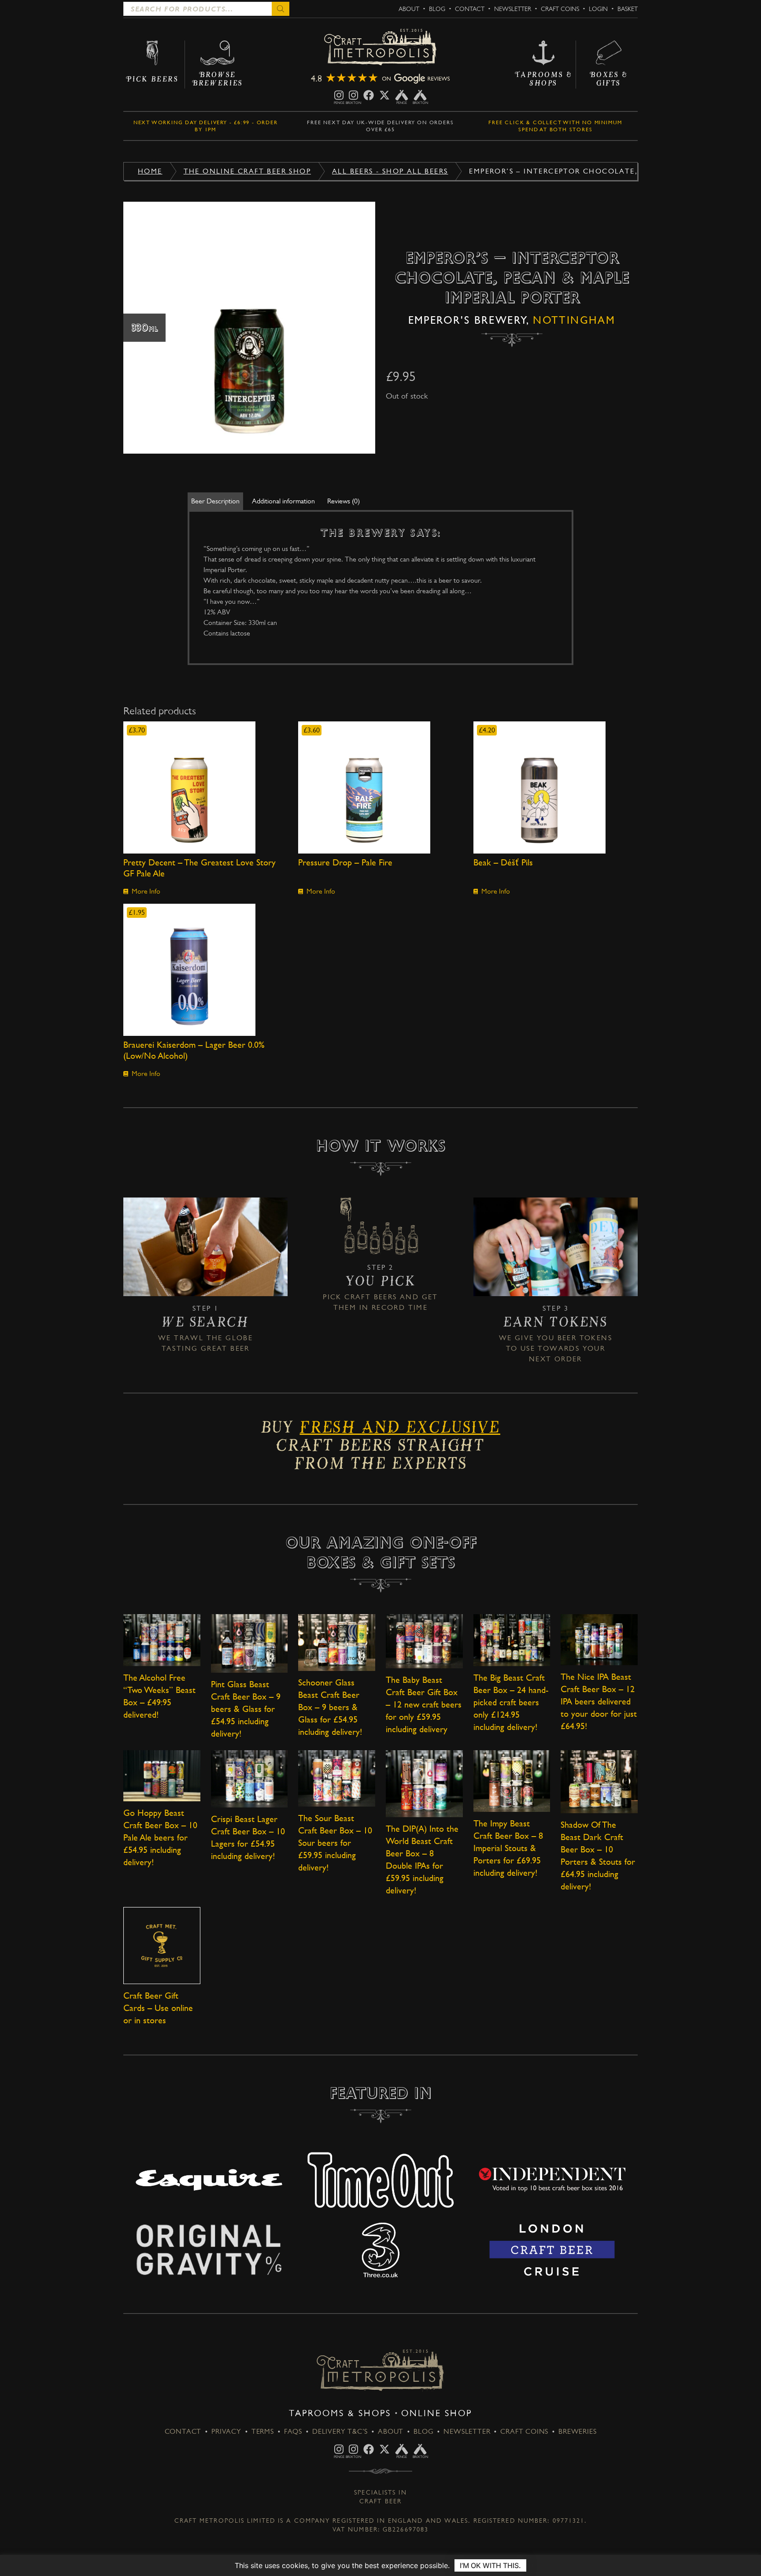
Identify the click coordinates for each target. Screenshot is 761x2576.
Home (150, 171)
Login (598, 9)
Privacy (226, 2431)
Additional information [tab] (283, 501)
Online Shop (437, 2413)
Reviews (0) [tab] (344, 501)
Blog (437, 9)
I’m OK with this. (490, 2565)
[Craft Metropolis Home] (380, 48)
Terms (263, 2431)
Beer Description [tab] (215, 501)
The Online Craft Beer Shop (247, 171)
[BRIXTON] (353, 95)
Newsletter (513, 9)
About (409, 9)
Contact (470, 9)
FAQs (293, 2431)
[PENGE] (339, 95)
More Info (146, 891)
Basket (628, 9)
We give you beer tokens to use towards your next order (556, 1348)
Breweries (577, 2431)
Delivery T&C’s (340, 2431)
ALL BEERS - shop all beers (390, 171)
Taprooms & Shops (340, 2413)
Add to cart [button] (205, 787)
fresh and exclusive (400, 1430)
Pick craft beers (360, 1297)
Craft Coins (560, 9)
